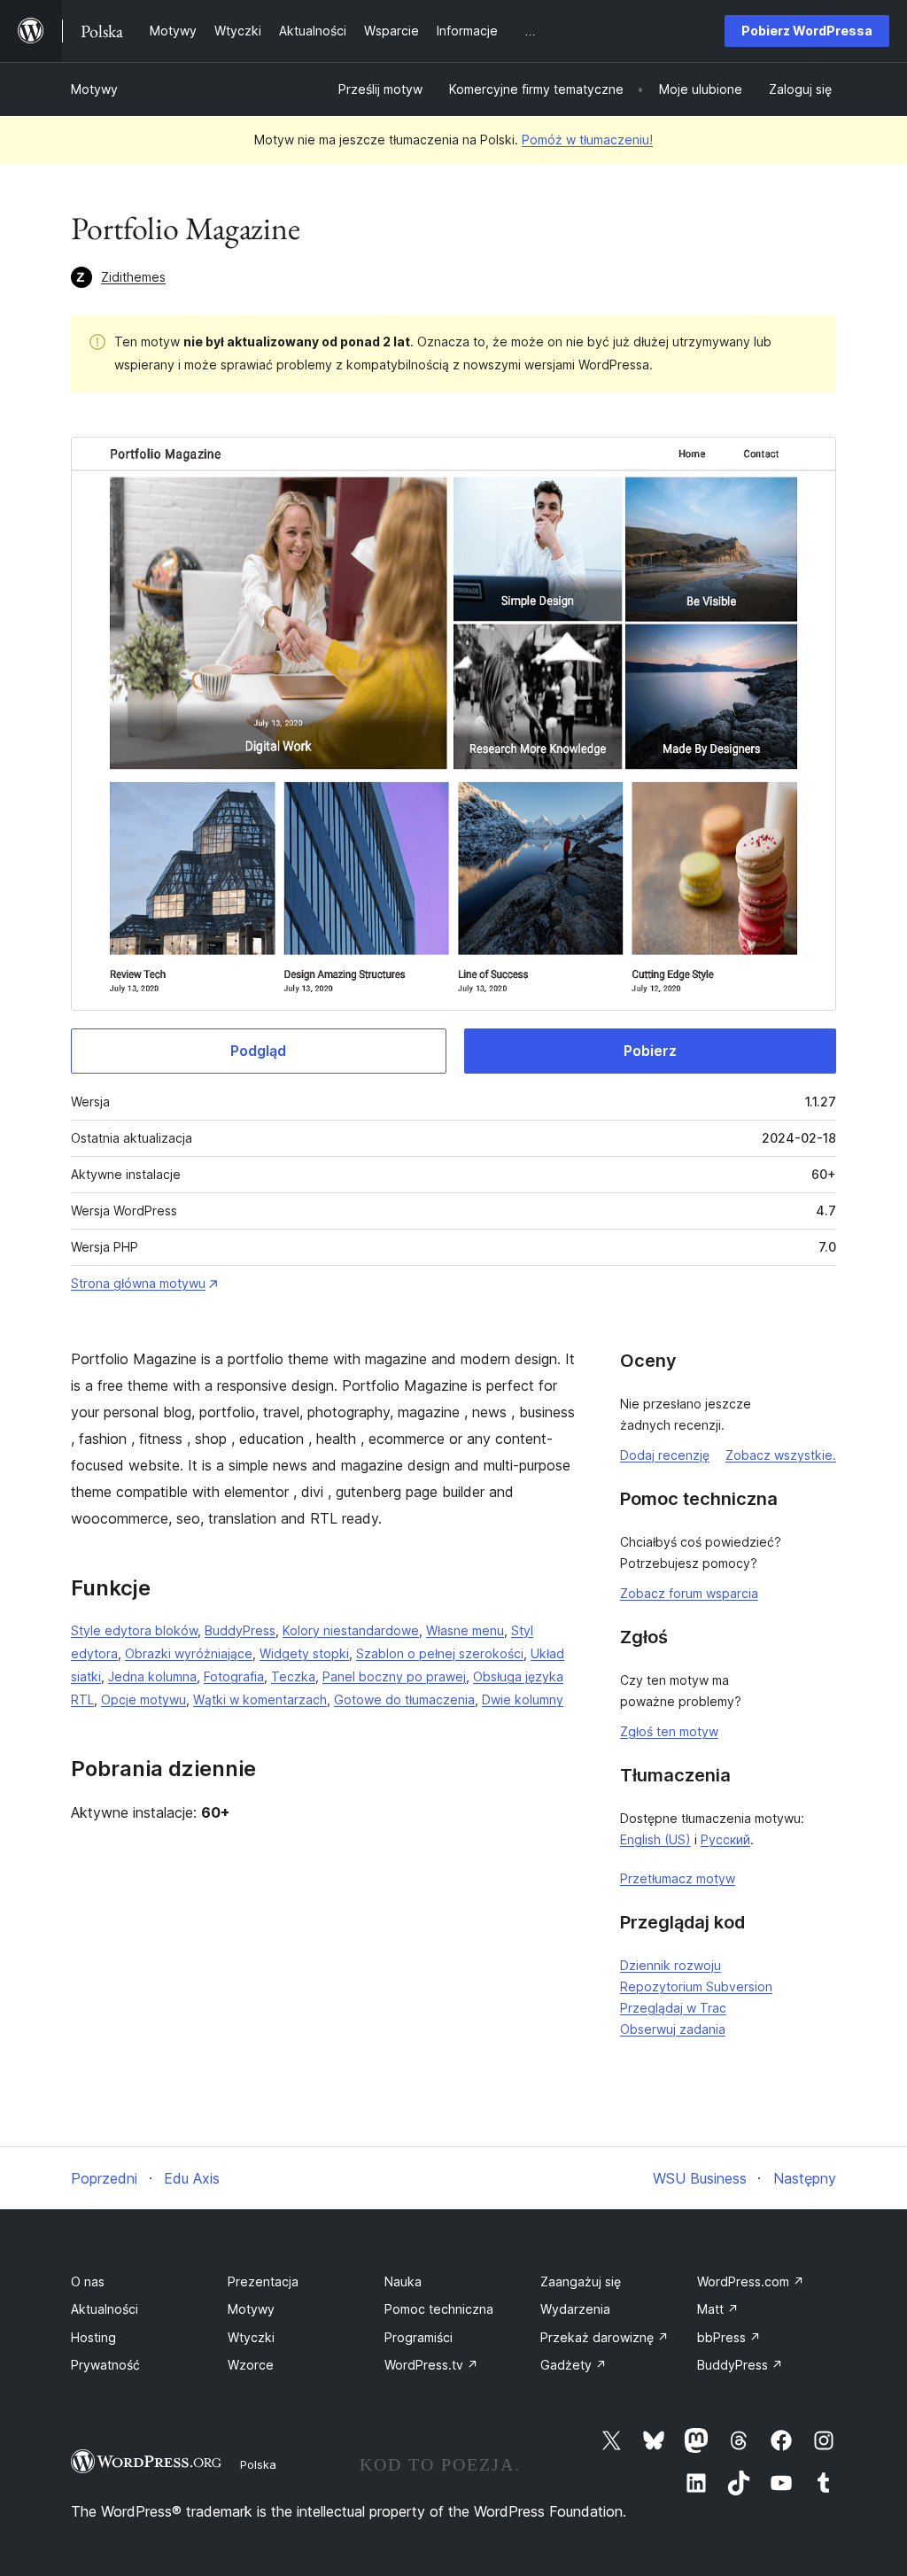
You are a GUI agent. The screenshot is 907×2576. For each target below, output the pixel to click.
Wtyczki (251, 2337)
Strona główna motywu (138, 1283)
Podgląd (258, 1051)
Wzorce (251, 2365)
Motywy (94, 89)
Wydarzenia (575, 2309)
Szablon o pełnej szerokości (440, 1653)
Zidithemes (133, 277)
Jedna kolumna (152, 1676)
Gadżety (574, 2365)
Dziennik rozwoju (671, 1965)
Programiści (419, 2337)
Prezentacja (263, 2281)
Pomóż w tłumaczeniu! (587, 140)
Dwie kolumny (523, 1699)
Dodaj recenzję (665, 1455)
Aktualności (105, 2309)
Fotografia (234, 1676)
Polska (258, 2464)
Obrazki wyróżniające (189, 1653)
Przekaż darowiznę (605, 2337)
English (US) (655, 1839)
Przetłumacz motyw (678, 1878)
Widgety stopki (304, 1653)
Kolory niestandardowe (351, 1630)
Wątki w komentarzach (260, 1699)
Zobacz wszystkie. (781, 1455)
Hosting (93, 2337)
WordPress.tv (431, 2365)
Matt (718, 2309)
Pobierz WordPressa (807, 31)
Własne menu (465, 1630)
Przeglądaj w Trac (673, 2008)
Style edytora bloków (134, 1630)
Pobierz (650, 1051)
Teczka (293, 1676)
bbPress (729, 2337)
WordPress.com (751, 2281)
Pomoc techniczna (439, 2309)
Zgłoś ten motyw (669, 1731)
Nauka (403, 2281)
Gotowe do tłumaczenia (404, 1699)
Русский (725, 1839)
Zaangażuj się (581, 2281)
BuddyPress (240, 1630)
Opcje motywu (143, 1699)
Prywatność (105, 2365)
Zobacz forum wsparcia (689, 1593)
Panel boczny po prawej (394, 1676)
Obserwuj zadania (673, 2029)
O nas (88, 2281)
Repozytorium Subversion (696, 1986)
